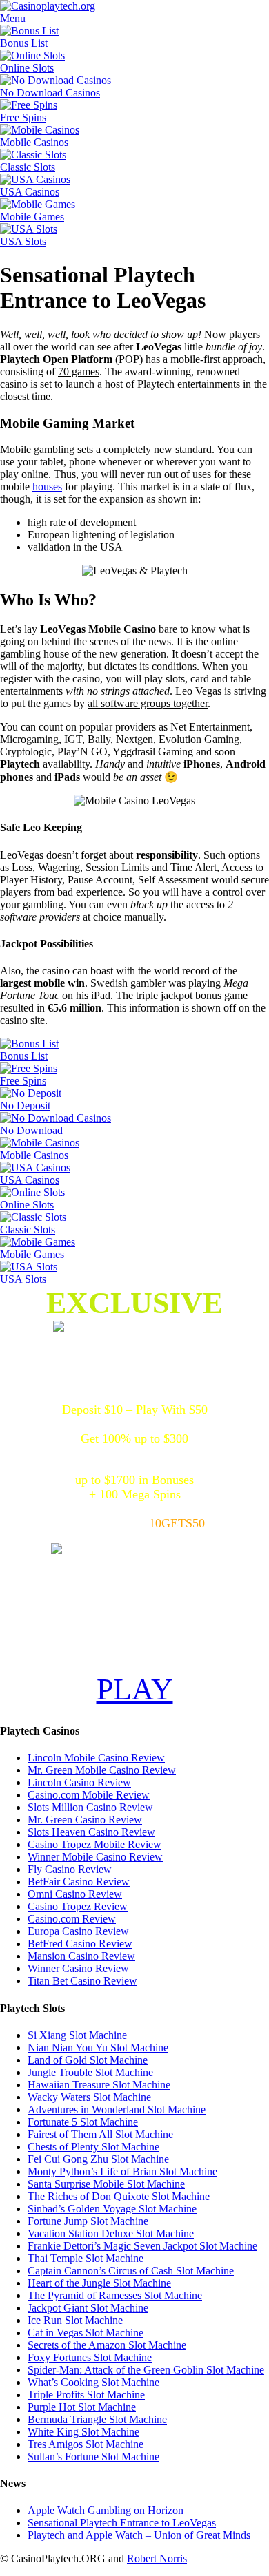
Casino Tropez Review (78, 1906)
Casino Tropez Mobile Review (94, 1844)
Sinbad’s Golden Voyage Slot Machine (112, 2209)
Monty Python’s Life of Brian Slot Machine (122, 2171)
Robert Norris (157, 2558)
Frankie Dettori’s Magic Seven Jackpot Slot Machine (142, 2246)
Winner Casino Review (78, 1968)
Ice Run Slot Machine (75, 2320)
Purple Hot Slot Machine (82, 2407)
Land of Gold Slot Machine (88, 2060)
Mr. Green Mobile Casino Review (102, 1770)
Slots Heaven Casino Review (91, 1832)
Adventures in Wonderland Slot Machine (117, 2109)
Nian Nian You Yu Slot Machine (98, 2048)
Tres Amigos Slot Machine (86, 2444)
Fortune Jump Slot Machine (88, 2221)
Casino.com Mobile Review (89, 1795)
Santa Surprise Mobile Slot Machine (106, 2184)
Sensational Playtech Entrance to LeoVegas (122, 2523)
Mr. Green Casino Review (85, 1820)
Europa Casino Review (78, 1931)
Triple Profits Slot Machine (86, 2395)
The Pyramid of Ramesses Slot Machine (115, 2295)
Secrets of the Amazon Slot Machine (107, 2345)
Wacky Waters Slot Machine (89, 2097)
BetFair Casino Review (79, 1882)
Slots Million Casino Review (90, 1807)
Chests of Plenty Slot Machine (93, 2147)
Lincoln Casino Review (79, 1782)
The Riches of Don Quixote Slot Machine (119, 2196)
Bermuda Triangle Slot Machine (97, 2419)
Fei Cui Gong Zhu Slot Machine (98, 2159)
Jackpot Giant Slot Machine (88, 2308)
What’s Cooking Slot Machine (93, 2382)
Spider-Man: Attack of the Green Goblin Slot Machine (146, 2370)
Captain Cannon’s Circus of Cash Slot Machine (131, 2271)
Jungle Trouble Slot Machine (90, 2072)
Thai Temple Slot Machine (86, 2258)
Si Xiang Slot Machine (77, 2035)
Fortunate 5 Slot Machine (83, 2122)
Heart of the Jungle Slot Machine (99, 2283)
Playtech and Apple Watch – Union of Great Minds (139, 2535)
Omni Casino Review (75, 1894)
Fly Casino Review (70, 1869)
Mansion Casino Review (81, 1956)
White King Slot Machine (83, 2432)
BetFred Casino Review (80, 1944)
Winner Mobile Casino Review (95, 1857)
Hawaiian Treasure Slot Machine (99, 2085)
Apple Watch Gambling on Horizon (106, 2510)
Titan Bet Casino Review (82, 1981)
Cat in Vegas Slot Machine (86, 2333)
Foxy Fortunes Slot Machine (90, 2357)
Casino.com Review (72, 1919)
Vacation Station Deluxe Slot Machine (111, 2233)
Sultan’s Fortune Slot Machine (93, 2457)
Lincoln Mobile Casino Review (96, 1758)
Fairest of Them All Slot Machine (100, 2134)
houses (47, 486)
